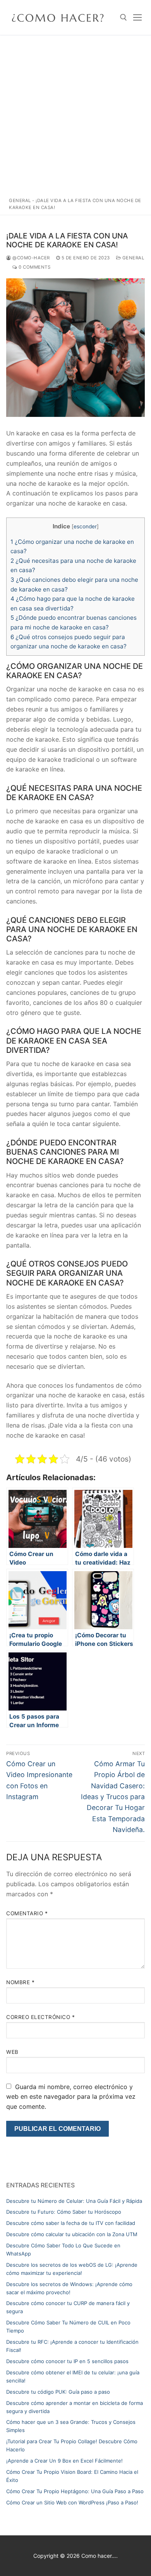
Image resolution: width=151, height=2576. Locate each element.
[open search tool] (124, 17)
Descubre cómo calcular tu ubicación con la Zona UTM (72, 2234)
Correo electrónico (40, 2017)
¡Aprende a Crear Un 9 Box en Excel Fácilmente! (64, 2461)
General (20, 201)
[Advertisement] (75, 114)
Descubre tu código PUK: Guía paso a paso (58, 2392)
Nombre (20, 1982)
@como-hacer (31, 258)
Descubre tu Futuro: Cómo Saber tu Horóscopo (64, 2212)
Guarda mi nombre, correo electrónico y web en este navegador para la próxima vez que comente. (71, 2097)
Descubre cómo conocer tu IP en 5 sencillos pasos (67, 2361)
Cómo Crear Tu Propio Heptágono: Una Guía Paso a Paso (75, 2491)
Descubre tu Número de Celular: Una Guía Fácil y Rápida (74, 2201)
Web (12, 2052)
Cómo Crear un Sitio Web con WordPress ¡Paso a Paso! (72, 2502)
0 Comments (34, 267)
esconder (85, 526)
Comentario (27, 1913)
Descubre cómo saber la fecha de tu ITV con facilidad (71, 2223)
